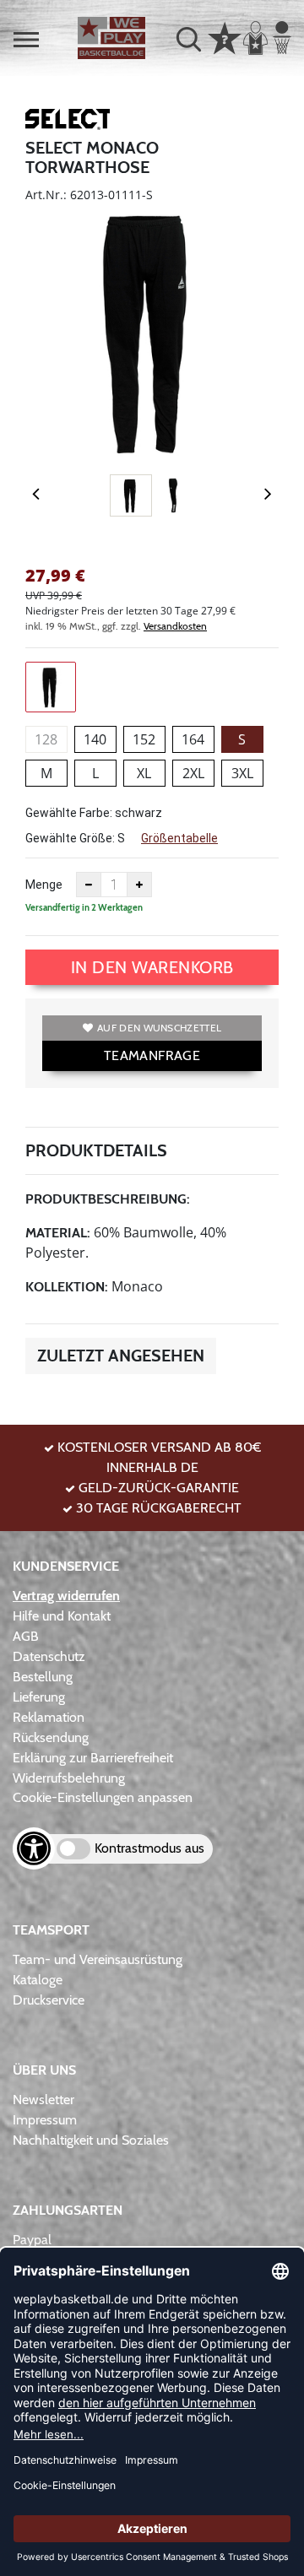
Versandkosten (175, 626)
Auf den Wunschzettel (159, 1028)
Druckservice (49, 2000)
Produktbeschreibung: (108, 1199)
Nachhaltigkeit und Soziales (91, 2140)
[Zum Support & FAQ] (225, 36)
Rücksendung (51, 1737)
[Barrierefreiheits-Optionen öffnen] (34, 1848)
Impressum (45, 2120)
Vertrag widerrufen (66, 1596)
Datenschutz (49, 1656)
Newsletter (43, 2100)
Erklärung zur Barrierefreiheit (93, 1758)
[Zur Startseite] (111, 38)
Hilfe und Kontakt (62, 1616)
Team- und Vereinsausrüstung (98, 1959)
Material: (58, 1233)
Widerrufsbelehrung (69, 1778)
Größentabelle (179, 838)
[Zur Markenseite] (68, 122)
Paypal (32, 2240)
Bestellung (43, 1677)
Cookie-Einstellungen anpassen (103, 1797)
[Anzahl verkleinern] (89, 885)
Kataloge (38, 1980)
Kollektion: (67, 1287)
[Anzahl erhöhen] (139, 885)
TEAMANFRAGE (152, 1055)
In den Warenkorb (152, 967)
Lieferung (39, 1697)
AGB (26, 1636)
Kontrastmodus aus (149, 1848)
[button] (26, 40)
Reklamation (49, 1717)
